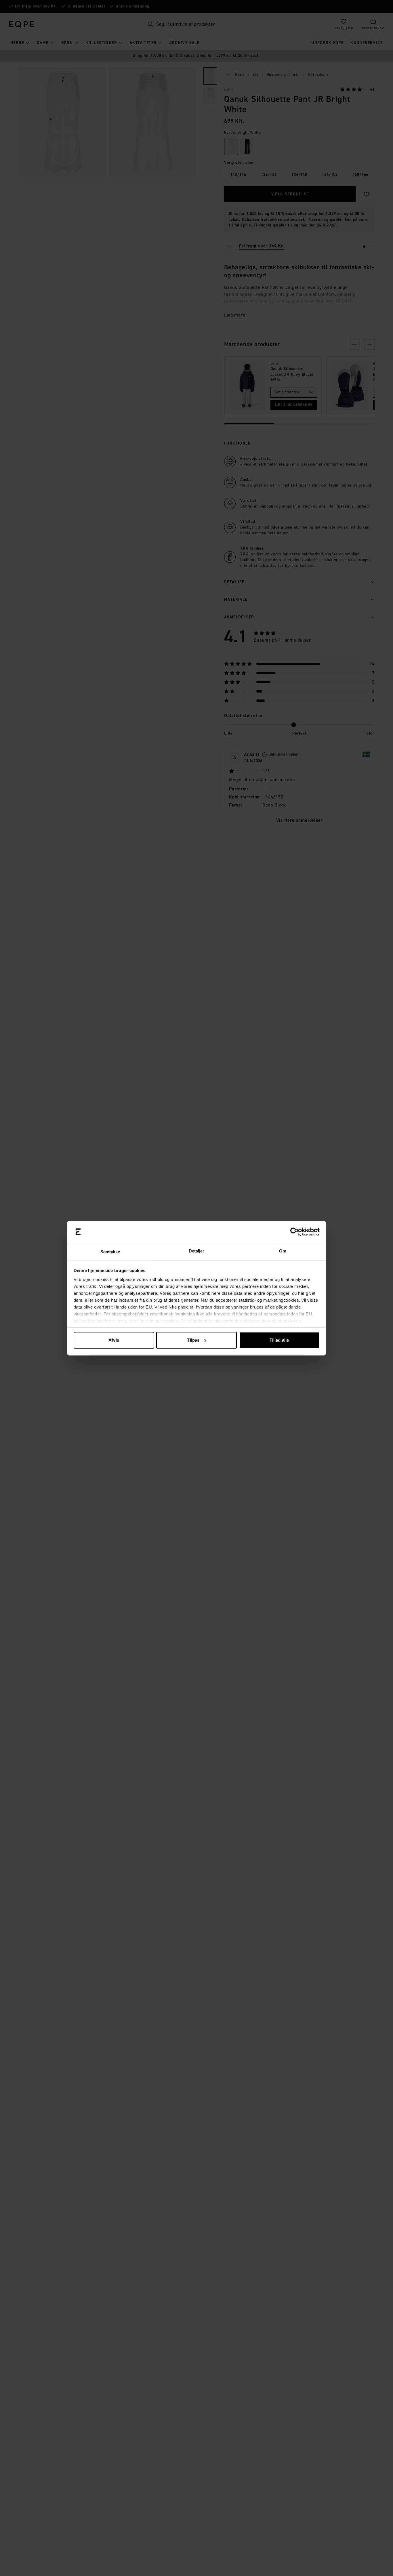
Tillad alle (279, 1340)
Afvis (114, 1340)
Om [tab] (283, 1251)
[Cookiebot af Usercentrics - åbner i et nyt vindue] (294, 1232)
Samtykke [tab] (110, 1251)
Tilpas (193, 1340)
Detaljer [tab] (197, 1251)
